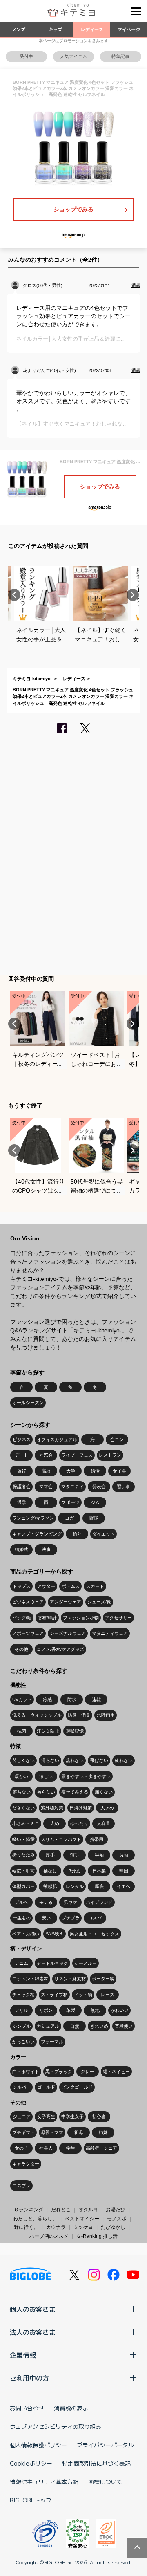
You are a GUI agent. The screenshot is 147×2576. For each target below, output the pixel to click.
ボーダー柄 (103, 1979)
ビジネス (22, 1439)
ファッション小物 (81, 1618)
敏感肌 (50, 1886)
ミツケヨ (83, 2227)
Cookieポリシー (31, 2463)
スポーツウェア (28, 1633)
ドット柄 (83, 1995)
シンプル (22, 2026)
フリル (21, 2010)
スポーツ (71, 1502)
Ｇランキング (29, 2210)
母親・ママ (52, 2132)
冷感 (47, 1699)
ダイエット (104, 1534)
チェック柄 (23, 1995)
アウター (46, 1586)
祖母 (79, 2132)
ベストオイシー (82, 2219)
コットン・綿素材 (30, 1979)
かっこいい (23, 2042)
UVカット (22, 1699)
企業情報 (23, 2355)
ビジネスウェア (28, 1602)
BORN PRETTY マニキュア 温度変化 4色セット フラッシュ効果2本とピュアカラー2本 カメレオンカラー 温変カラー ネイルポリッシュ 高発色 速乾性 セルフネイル (73, 696)
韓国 (124, 1871)
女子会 (119, 1471)
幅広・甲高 (23, 1871)
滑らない (50, 1760)
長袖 (124, 1855)
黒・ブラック (59, 2072)
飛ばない (99, 1760)
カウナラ (56, 2227)
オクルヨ (88, 2210)
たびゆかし (113, 2227)
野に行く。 (26, 2227)
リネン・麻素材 (70, 1979)
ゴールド (46, 2087)
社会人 (46, 2148)
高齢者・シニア (101, 2148)
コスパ (95, 1918)
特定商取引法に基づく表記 (96, 2463)
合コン (117, 1439)
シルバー (22, 2087)
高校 (46, 1471)
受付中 (26, 56)
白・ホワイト (26, 2072)
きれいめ (99, 2026)
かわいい (120, 2010)
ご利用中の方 (29, 2378)
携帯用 (97, 1839)
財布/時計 (47, 1618)
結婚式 (21, 1549)
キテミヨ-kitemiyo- (32, 679)
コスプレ (22, 2186)
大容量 (104, 1823)
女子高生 (46, 2116)
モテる (46, 1902)
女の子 (21, 2148)
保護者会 (22, 1486)
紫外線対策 (52, 1808)
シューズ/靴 (99, 1602)
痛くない (104, 1792)
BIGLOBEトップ (31, 2500)
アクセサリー (118, 1618)
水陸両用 (106, 1715)
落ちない (22, 1792)
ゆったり (79, 1823)
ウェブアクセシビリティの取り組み (56, 2426)
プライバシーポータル (105, 2445)
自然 (75, 2026)
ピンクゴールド (77, 2087)
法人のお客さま (33, 2332)
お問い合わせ (27, 2408)
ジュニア (22, 2116)
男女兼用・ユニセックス (95, 1934)
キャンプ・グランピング (37, 1534)
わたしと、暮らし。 (35, 2219)
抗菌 (22, 1731)
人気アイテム (73, 56)
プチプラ (71, 1918)
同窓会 (46, 1455)
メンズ (19, 29)
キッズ (55, 29)
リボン (46, 2010)
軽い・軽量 (23, 1839)
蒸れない (75, 1760)
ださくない (23, 1808)
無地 (95, 2010)
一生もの (22, 1918)
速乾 (96, 1699)
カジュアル (48, 2026)
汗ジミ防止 (48, 1731)
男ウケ (70, 1902)
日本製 (99, 1871)
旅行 (22, 1471)
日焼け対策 (81, 1808)
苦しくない (23, 1760)
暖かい (21, 1776)
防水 (72, 1699)
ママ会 (46, 1486)
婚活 (95, 1471)
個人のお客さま (33, 2309)
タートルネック (52, 1963)
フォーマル (52, 2042)
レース (108, 1995)
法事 (46, 1549)
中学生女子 (72, 2116)
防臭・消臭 (79, 1715)
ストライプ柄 (54, 1995)
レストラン (110, 1455)
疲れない (124, 1760)
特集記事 (120, 56)
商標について (105, 2482)
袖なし (50, 1871)
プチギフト (23, 2132)
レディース (92, 29)
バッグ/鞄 (22, 1618)
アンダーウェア (66, 1602)
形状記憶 (75, 1731)
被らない (46, 1792)
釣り (77, 1534)
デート (21, 1455)
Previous (14, 595)
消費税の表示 (71, 2408)
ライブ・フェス (77, 1455)
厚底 (99, 1886)
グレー (88, 2072)
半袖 (99, 1855)
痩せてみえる (75, 1792)
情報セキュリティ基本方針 (44, 2482)
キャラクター (26, 2164)
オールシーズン (28, 1403)
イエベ (124, 1886)
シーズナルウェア (68, 1633)
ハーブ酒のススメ (49, 2236)
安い (46, 1918)
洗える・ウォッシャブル (37, 1715)
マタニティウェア (110, 1633)
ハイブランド (99, 1902)
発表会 (99, 1486)
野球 (94, 1518)
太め (55, 1823)
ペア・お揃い (26, 1934)
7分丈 (75, 1871)
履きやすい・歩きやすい (86, 1776)
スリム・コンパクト (61, 1839)
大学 (71, 1471)
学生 (71, 2148)
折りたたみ (23, 1855)
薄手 (75, 1855)
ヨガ (69, 1518)
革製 (71, 2010)
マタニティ (72, 1486)
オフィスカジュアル (57, 1439)
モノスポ (117, 2219)
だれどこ (61, 2210)
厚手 (50, 1855)
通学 (22, 1502)
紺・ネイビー (116, 2072)
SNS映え (55, 1934)
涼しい (46, 1776)
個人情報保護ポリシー (38, 2445)
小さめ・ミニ (26, 1823)
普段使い (124, 2026)
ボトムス (71, 1586)
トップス (22, 1586)
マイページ (129, 29)
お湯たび (116, 2210)
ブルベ (21, 1902)
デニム (21, 1963)
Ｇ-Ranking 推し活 (97, 2236)
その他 (21, 1649)
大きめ (107, 1808)
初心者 (99, 2116)
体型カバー (23, 1886)
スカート (95, 1586)
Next (133, 595)
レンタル (75, 1886)
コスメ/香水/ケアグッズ (60, 1649)
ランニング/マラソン (33, 1518)
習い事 (124, 1486)
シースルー (86, 1963)
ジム (95, 1502)
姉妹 (103, 2132)
